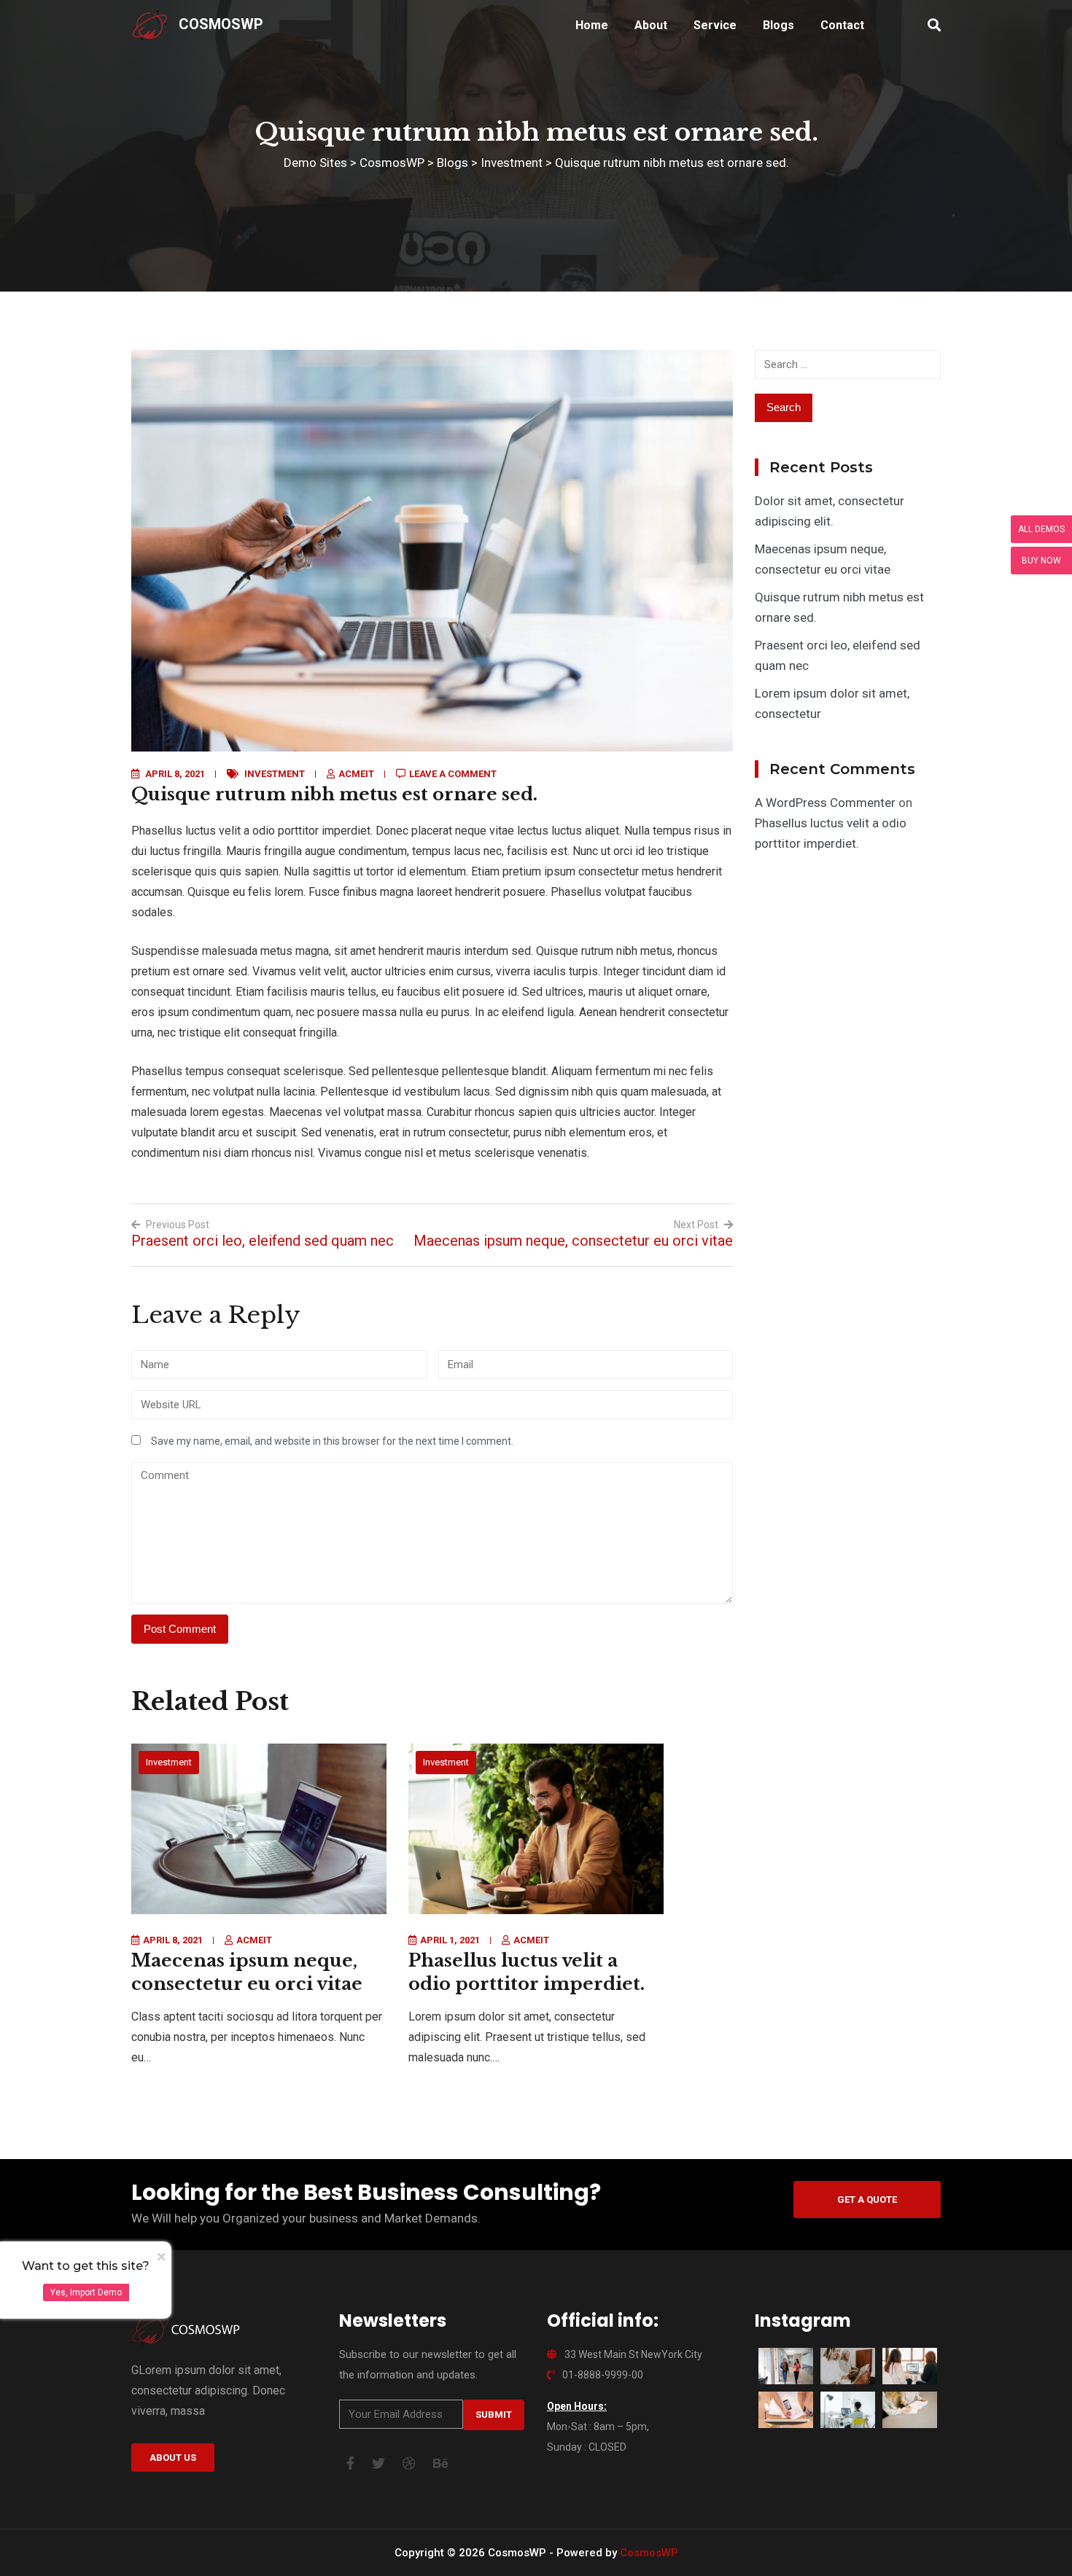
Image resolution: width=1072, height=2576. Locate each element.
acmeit (356, 774)
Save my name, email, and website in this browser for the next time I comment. (332, 1441)
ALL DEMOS (1041, 529)
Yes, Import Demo (86, 2292)
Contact (842, 25)
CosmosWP (221, 24)
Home (592, 25)
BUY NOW (1041, 561)
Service (715, 25)
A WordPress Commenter (825, 803)
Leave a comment (453, 774)
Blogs (778, 25)
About (651, 25)
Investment (275, 774)
